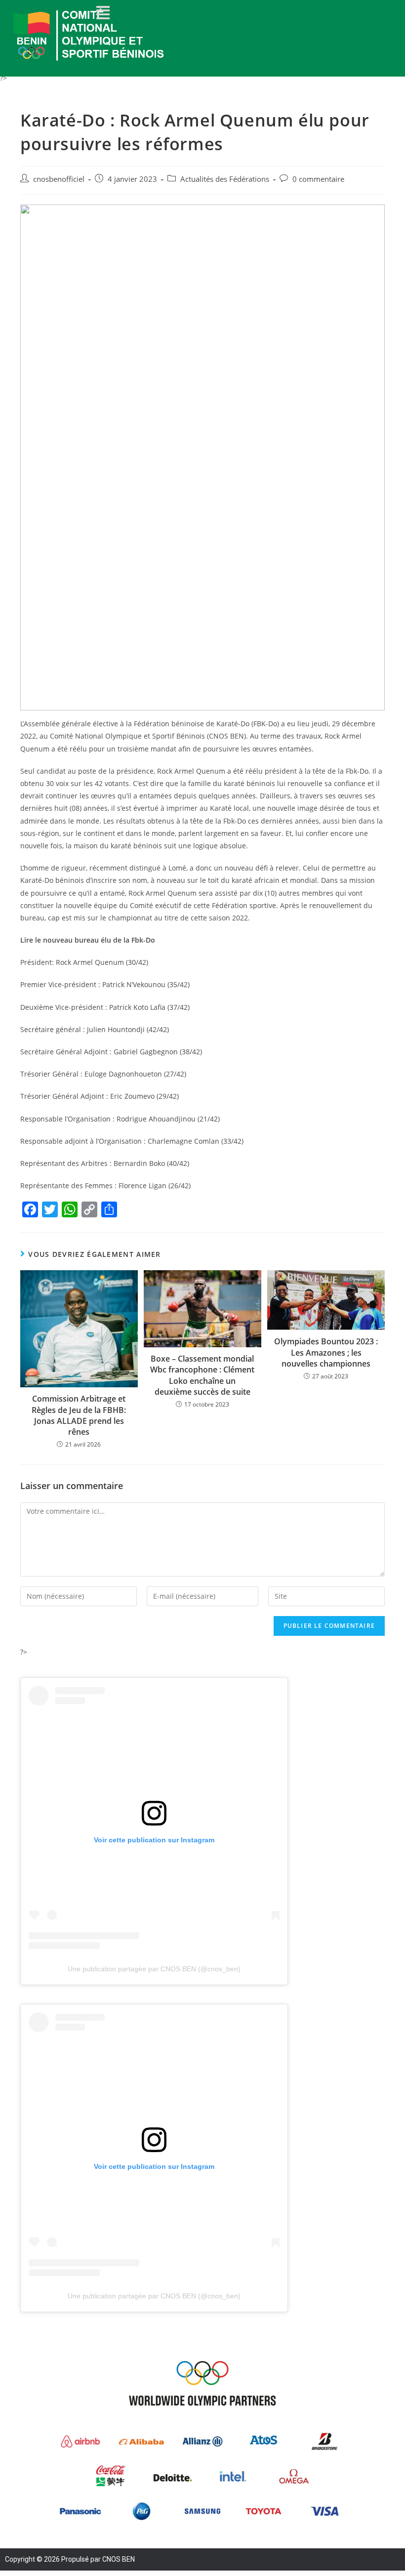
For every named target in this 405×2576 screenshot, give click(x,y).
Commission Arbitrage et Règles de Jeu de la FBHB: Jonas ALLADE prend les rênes (79, 1415)
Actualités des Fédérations (225, 179)
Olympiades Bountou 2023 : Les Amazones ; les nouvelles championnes (326, 1352)
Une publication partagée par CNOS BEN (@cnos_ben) (154, 1969)
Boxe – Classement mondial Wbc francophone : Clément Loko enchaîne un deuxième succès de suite (202, 1375)
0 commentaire (318, 179)
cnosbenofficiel (59, 179)
